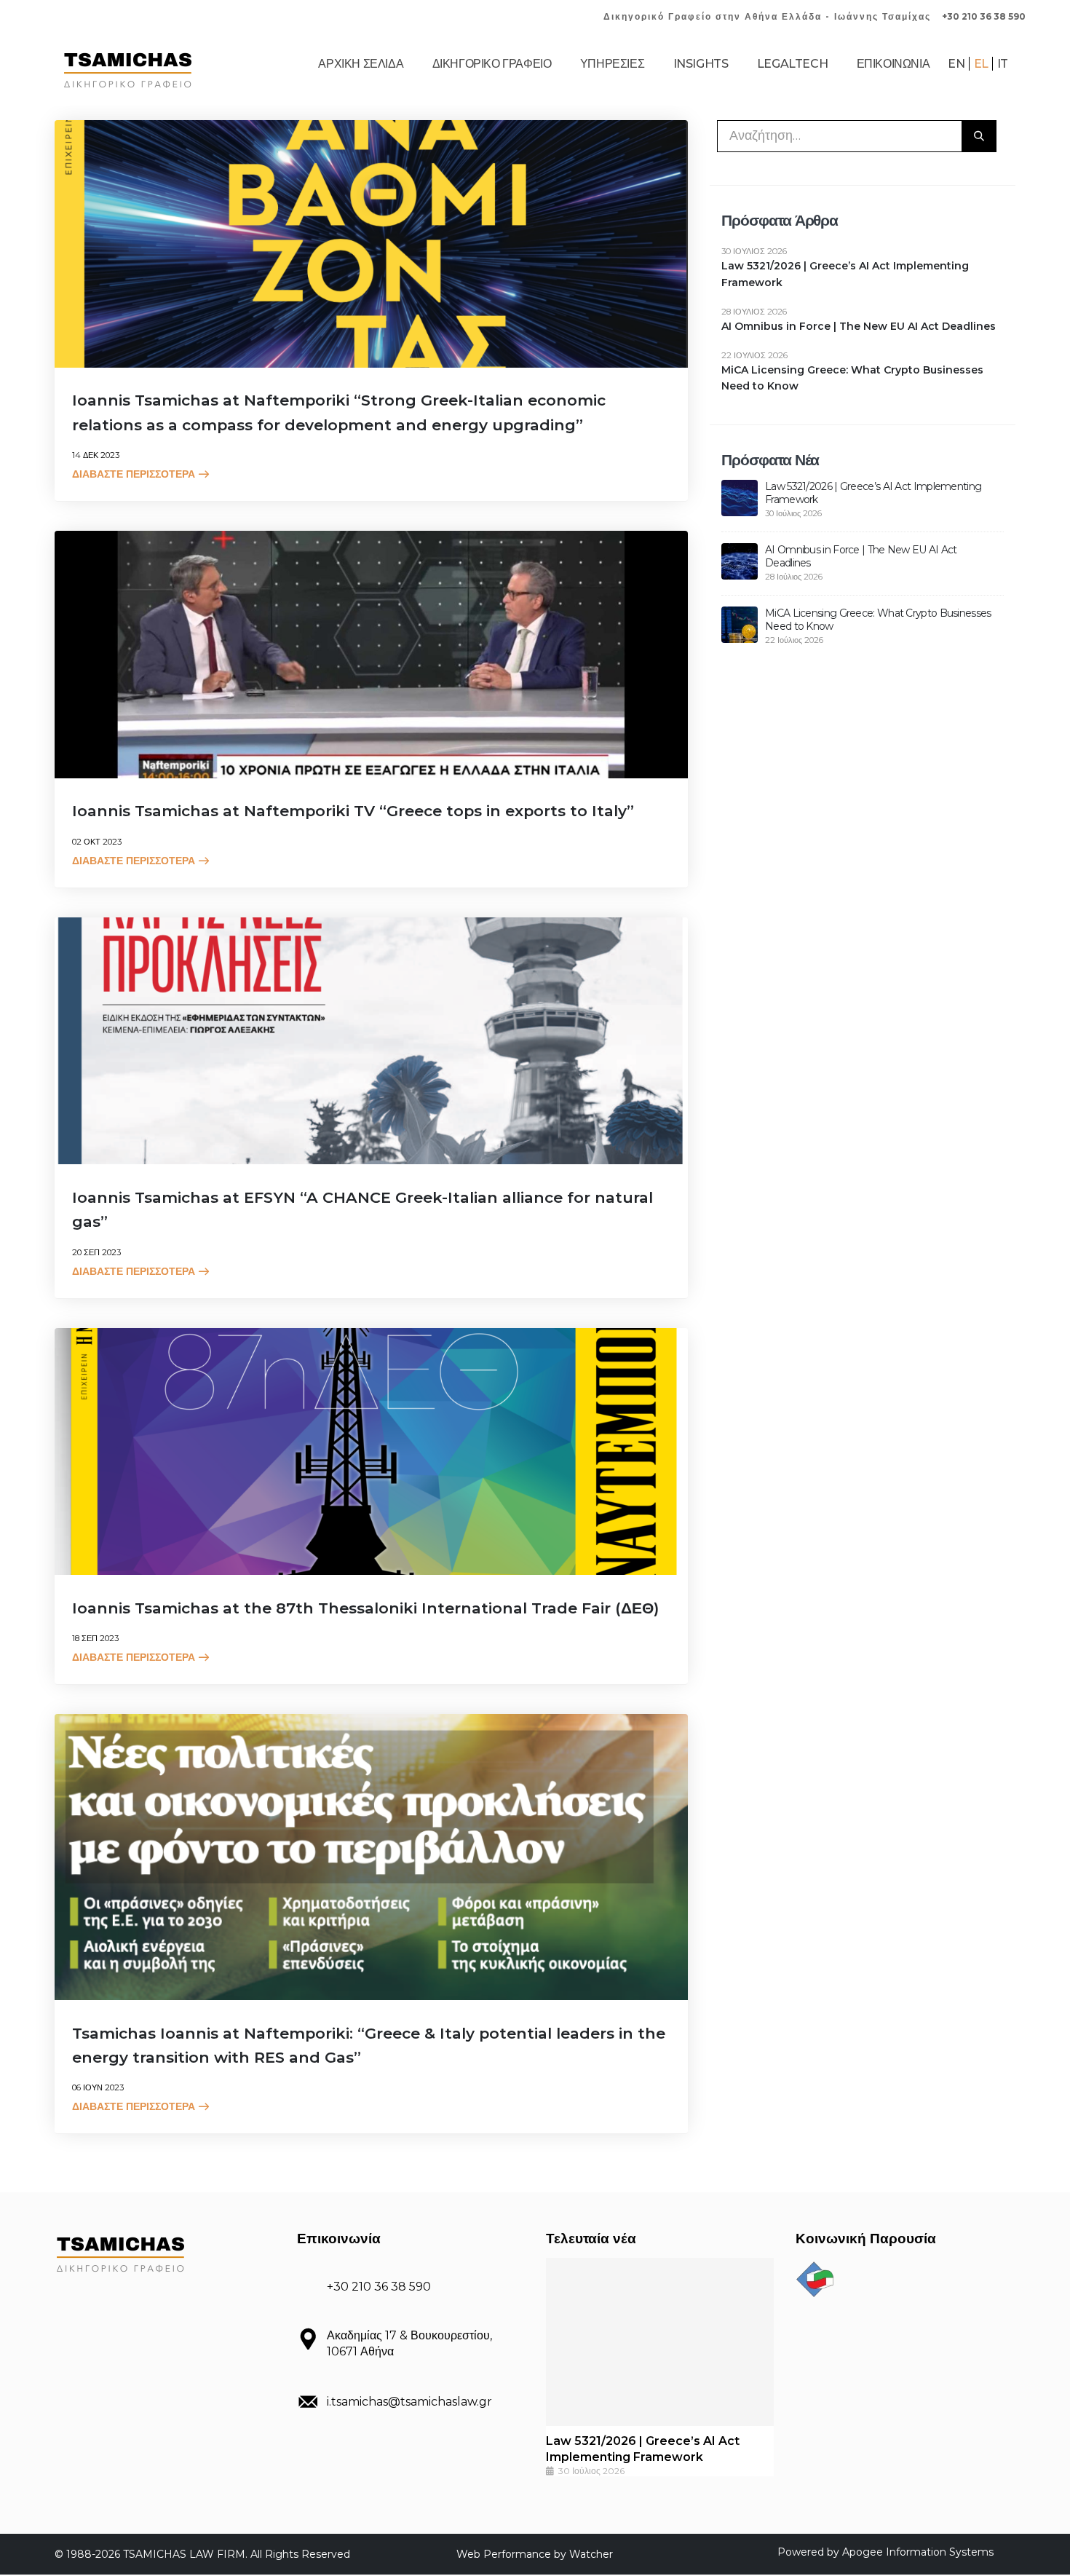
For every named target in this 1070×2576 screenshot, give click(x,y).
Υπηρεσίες (612, 64)
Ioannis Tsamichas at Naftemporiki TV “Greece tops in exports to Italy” (353, 811)
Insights (701, 64)
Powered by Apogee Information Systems (885, 2552)
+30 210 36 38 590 (984, 16)
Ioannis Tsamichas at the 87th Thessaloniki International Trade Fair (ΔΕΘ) (365, 1608)
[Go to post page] (740, 497)
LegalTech (792, 64)
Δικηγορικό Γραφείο (492, 64)
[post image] (371, 244)
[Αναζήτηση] (979, 136)
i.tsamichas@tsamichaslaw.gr (409, 2402)
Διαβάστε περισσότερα (134, 474)
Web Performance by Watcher (535, 2554)
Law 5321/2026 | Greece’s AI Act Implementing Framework (845, 274)
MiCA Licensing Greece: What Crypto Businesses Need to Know (852, 378)
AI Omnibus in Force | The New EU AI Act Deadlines (859, 326)
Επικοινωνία (893, 64)
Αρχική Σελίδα (361, 64)
